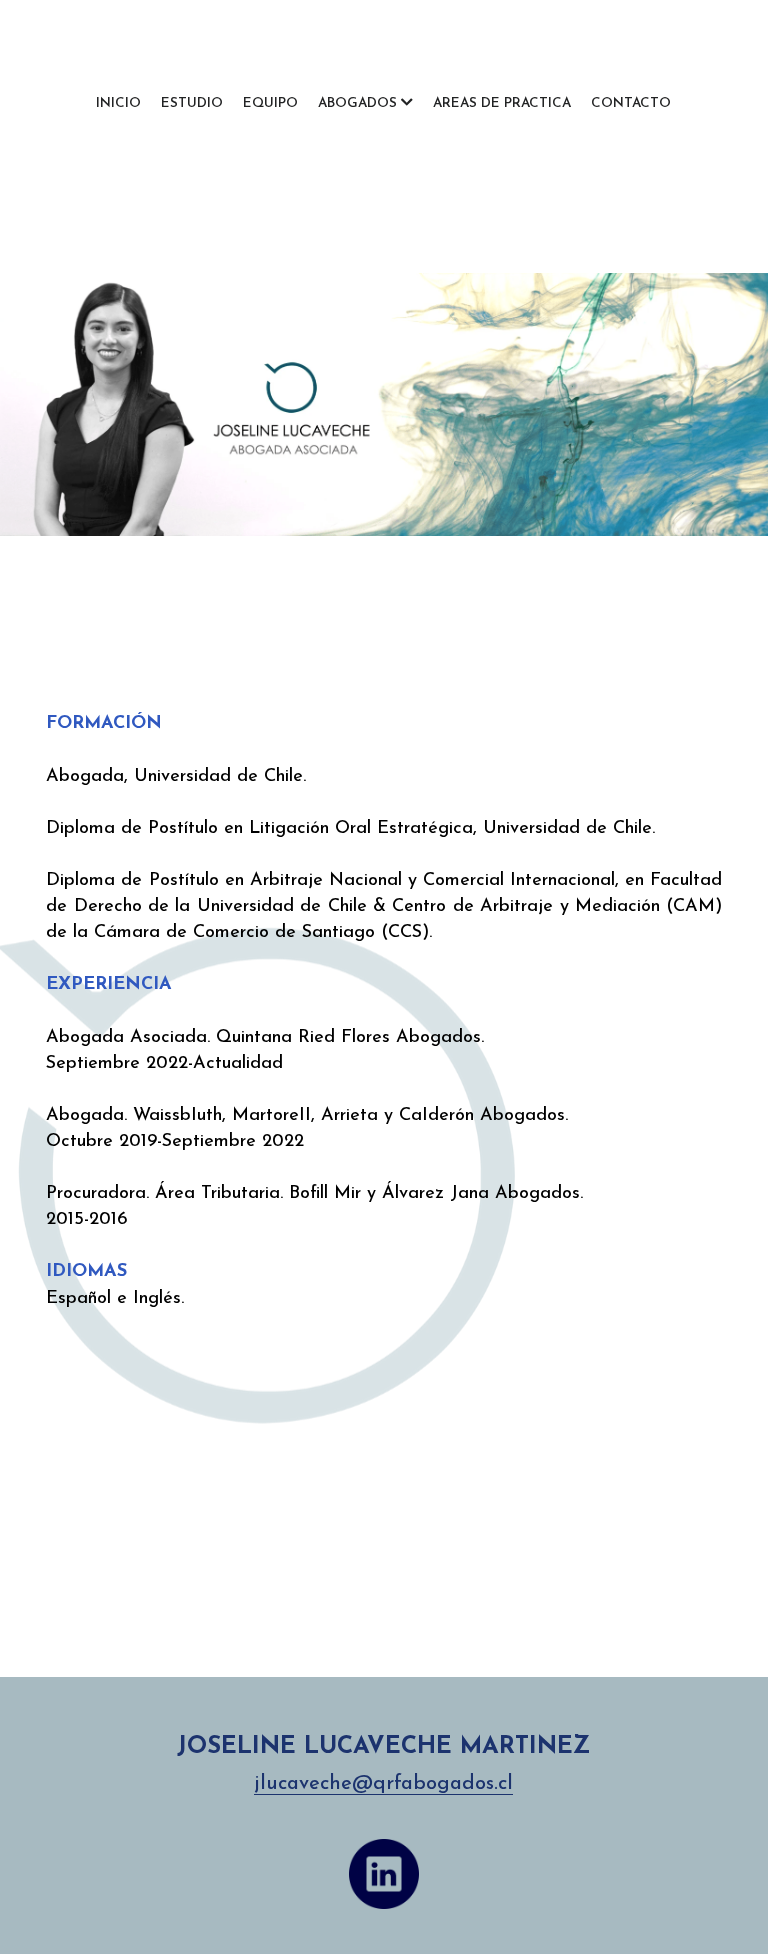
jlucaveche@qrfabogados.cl (383, 1784)
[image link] (384, 1874)
